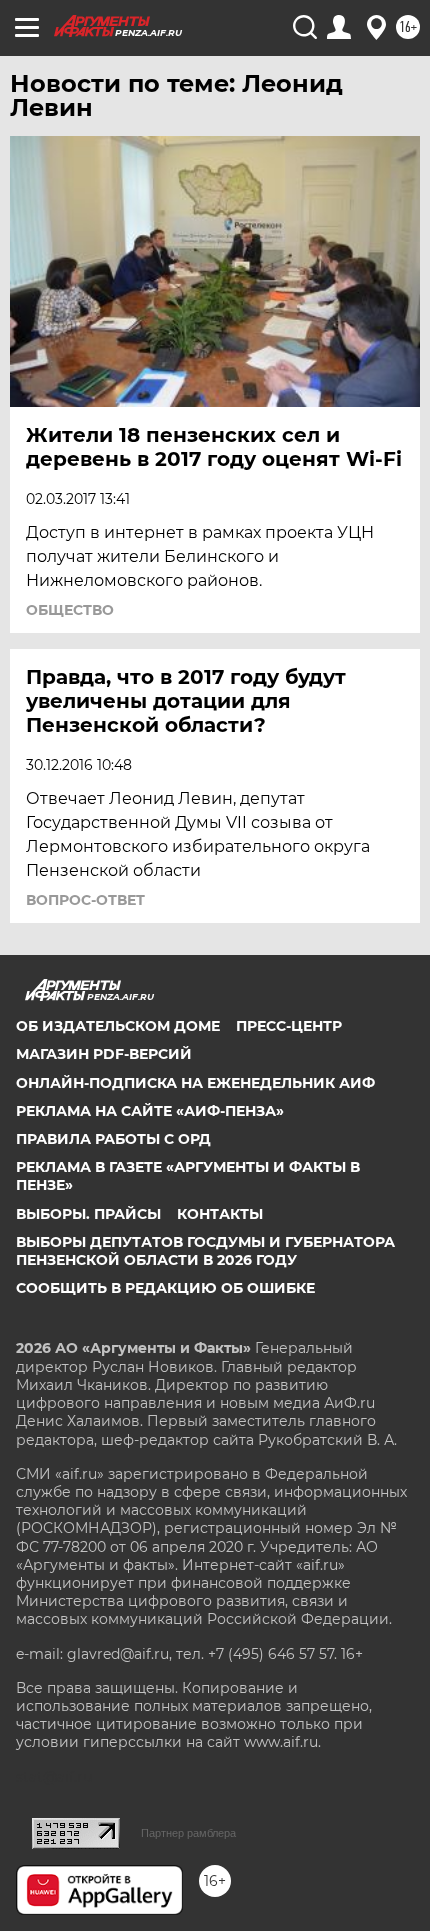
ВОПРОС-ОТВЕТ (85, 900)
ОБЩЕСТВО (70, 610)
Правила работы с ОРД (113, 1139)
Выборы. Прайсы (88, 1214)
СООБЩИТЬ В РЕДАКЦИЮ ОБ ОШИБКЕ (165, 1288)
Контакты (220, 1214)
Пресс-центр (289, 1026)
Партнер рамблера (188, 1833)
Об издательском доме (118, 1026)
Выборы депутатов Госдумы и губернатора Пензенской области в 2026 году (205, 1251)
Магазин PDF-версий (104, 1054)
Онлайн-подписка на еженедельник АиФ (195, 1083)
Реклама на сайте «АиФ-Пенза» (150, 1111)
